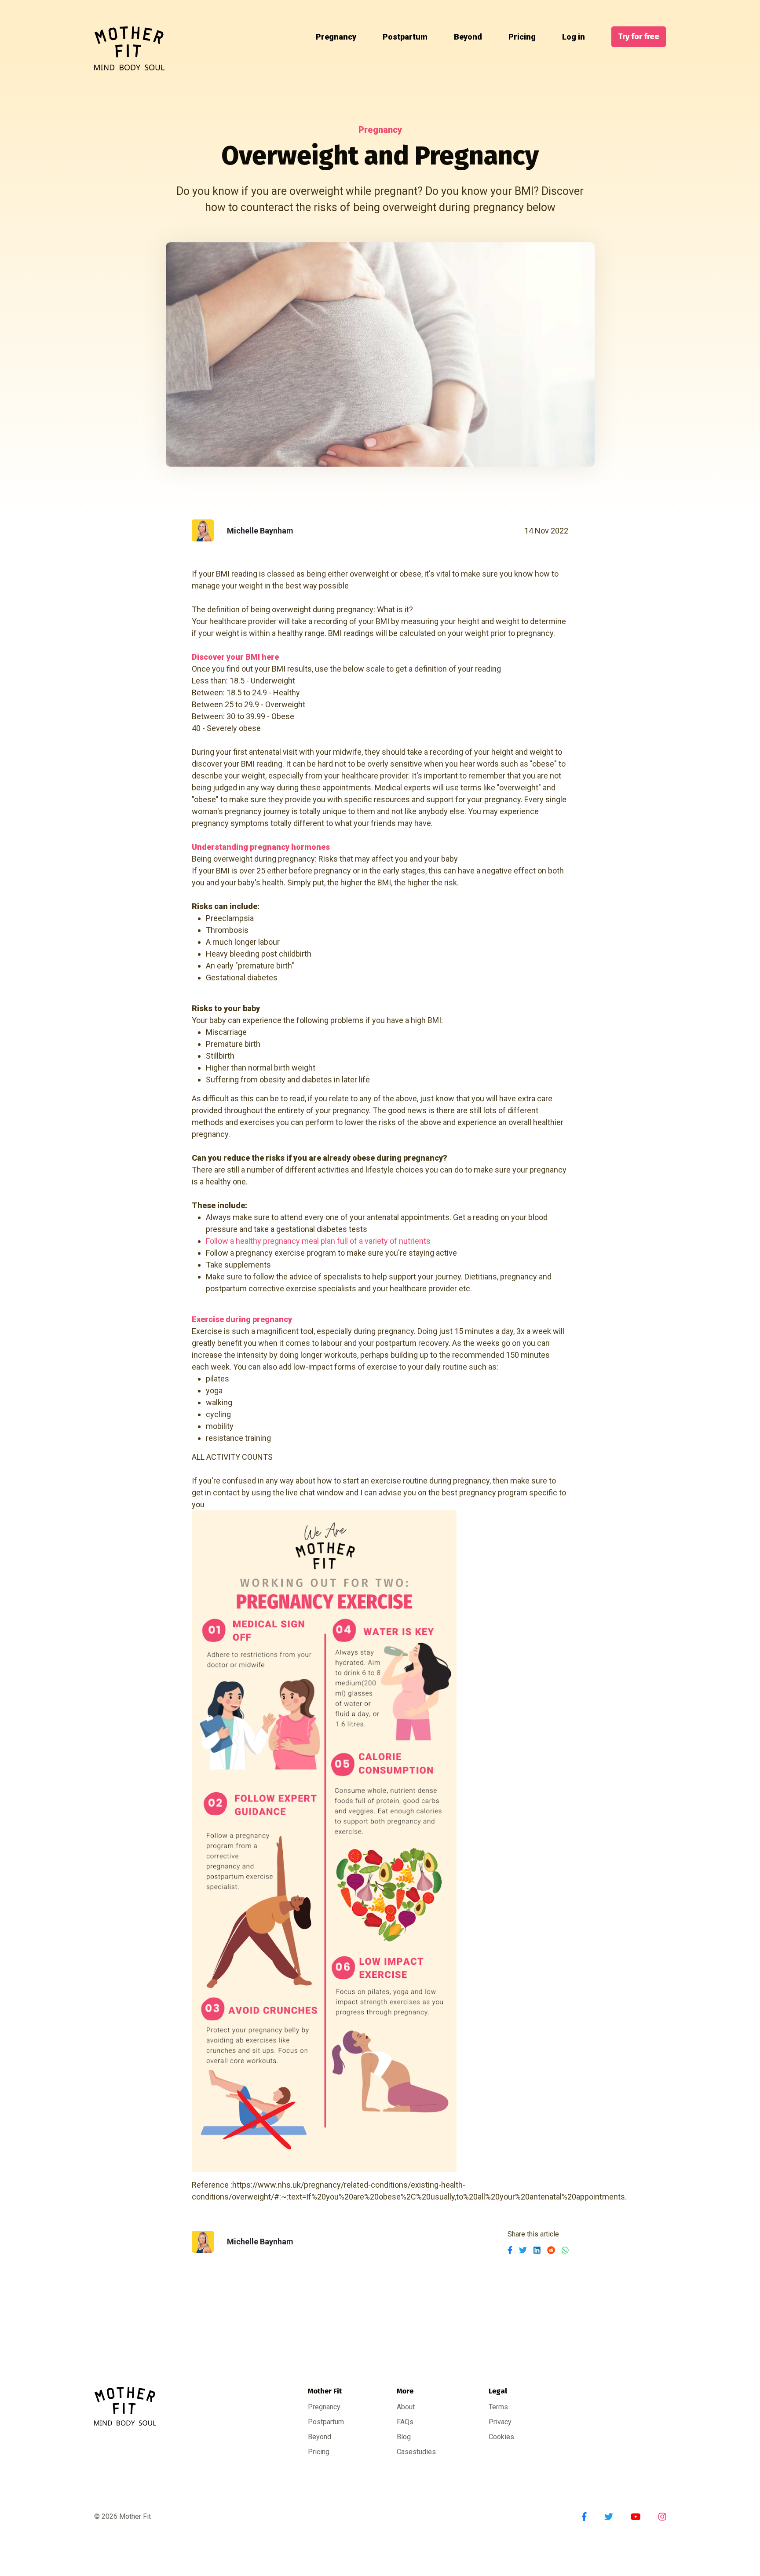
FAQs (405, 2422)
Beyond (468, 37)
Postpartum (405, 37)
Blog (404, 2437)
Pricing (522, 37)
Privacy (500, 2422)
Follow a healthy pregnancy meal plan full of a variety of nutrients (318, 1241)
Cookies (501, 2437)
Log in (574, 37)
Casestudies (416, 2452)
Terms (498, 2407)
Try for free (639, 37)
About (406, 2407)
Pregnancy (336, 37)
